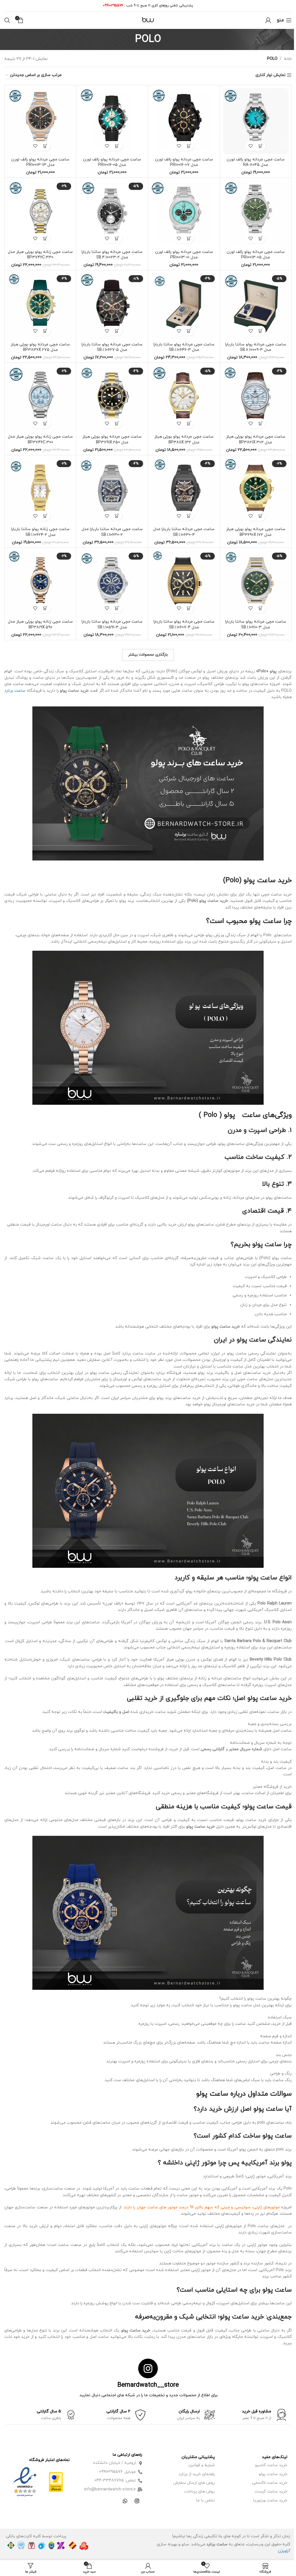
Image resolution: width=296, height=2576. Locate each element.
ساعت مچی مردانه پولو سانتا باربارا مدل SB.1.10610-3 (256, 624)
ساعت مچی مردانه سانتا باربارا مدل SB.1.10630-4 (184, 532)
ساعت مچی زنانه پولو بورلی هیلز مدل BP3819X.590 (40, 624)
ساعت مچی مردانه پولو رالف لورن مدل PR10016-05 (112, 162)
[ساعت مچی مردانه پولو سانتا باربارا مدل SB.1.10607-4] (184, 583)
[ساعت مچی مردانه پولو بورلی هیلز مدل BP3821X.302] (256, 398)
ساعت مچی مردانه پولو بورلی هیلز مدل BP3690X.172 (256, 532)
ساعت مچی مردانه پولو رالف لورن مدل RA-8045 (256, 162)
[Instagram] (137, 2501)
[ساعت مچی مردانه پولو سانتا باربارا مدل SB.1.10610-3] (256, 583)
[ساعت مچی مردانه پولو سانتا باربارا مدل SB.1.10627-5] (112, 306)
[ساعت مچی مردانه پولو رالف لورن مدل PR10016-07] (184, 121)
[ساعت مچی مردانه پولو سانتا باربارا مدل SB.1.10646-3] (184, 306)
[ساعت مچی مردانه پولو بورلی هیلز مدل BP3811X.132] (184, 398)
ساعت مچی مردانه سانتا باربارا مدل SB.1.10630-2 (112, 532)
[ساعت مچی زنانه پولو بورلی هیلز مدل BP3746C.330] (40, 213)
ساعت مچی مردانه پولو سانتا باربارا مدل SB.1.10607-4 (184, 624)
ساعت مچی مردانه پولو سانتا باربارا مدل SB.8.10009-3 (256, 347)
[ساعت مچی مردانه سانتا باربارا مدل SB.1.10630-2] (112, 491)
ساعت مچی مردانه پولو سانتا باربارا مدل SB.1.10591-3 (112, 624)
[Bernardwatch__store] (148, 2368)
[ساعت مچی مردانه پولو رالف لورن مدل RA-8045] (256, 121)
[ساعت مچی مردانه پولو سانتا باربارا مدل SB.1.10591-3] (112, 583)
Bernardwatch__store (148, 2385)
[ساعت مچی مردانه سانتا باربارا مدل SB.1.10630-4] (184, 491)
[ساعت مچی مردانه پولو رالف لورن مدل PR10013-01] (184, 213)
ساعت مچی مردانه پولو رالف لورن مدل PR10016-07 (184, 162)
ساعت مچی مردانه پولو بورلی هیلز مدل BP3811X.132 (184, 439)
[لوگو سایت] (148, 20)
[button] (261, 146)
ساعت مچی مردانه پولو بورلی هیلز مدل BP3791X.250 (112, 439)
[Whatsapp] (125, 2501)
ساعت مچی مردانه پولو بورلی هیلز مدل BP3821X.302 (256, 439)
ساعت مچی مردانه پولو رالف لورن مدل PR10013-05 (256, 255)
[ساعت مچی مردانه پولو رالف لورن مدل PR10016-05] (112, 121)
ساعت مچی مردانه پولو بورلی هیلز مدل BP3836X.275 (40, 347)
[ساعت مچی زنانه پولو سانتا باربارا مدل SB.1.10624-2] (40, 491)
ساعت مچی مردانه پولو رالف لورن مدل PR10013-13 (40, 162)
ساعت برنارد (15, 691)
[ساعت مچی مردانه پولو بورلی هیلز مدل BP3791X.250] (112, 398)
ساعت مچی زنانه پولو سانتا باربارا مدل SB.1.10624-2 (40, 532)
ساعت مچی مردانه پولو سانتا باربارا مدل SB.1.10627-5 (112, 347)
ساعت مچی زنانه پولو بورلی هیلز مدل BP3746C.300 (40, 439)
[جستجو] (7, 20)
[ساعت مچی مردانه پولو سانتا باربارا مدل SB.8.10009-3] (256, 306)
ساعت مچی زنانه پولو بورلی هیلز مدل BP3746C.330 (40, 255)
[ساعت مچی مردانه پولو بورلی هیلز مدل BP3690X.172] (256, 491)
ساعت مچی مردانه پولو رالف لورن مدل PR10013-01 (184, 255)
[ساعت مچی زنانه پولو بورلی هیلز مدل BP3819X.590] (40, 583)
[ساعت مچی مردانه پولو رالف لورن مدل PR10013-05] (256, 213)
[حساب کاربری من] (268, 20)
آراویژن (284, 2551)
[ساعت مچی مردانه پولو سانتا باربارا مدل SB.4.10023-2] (112, 213)
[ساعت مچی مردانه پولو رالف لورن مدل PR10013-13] (40, 121)
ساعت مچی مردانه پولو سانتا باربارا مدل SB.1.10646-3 (184, 347)
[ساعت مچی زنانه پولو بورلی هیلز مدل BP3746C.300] (40, 398)
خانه (288, 59)
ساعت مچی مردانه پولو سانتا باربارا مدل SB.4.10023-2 (112, 255)
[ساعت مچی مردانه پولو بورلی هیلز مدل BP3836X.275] (40, 306)
